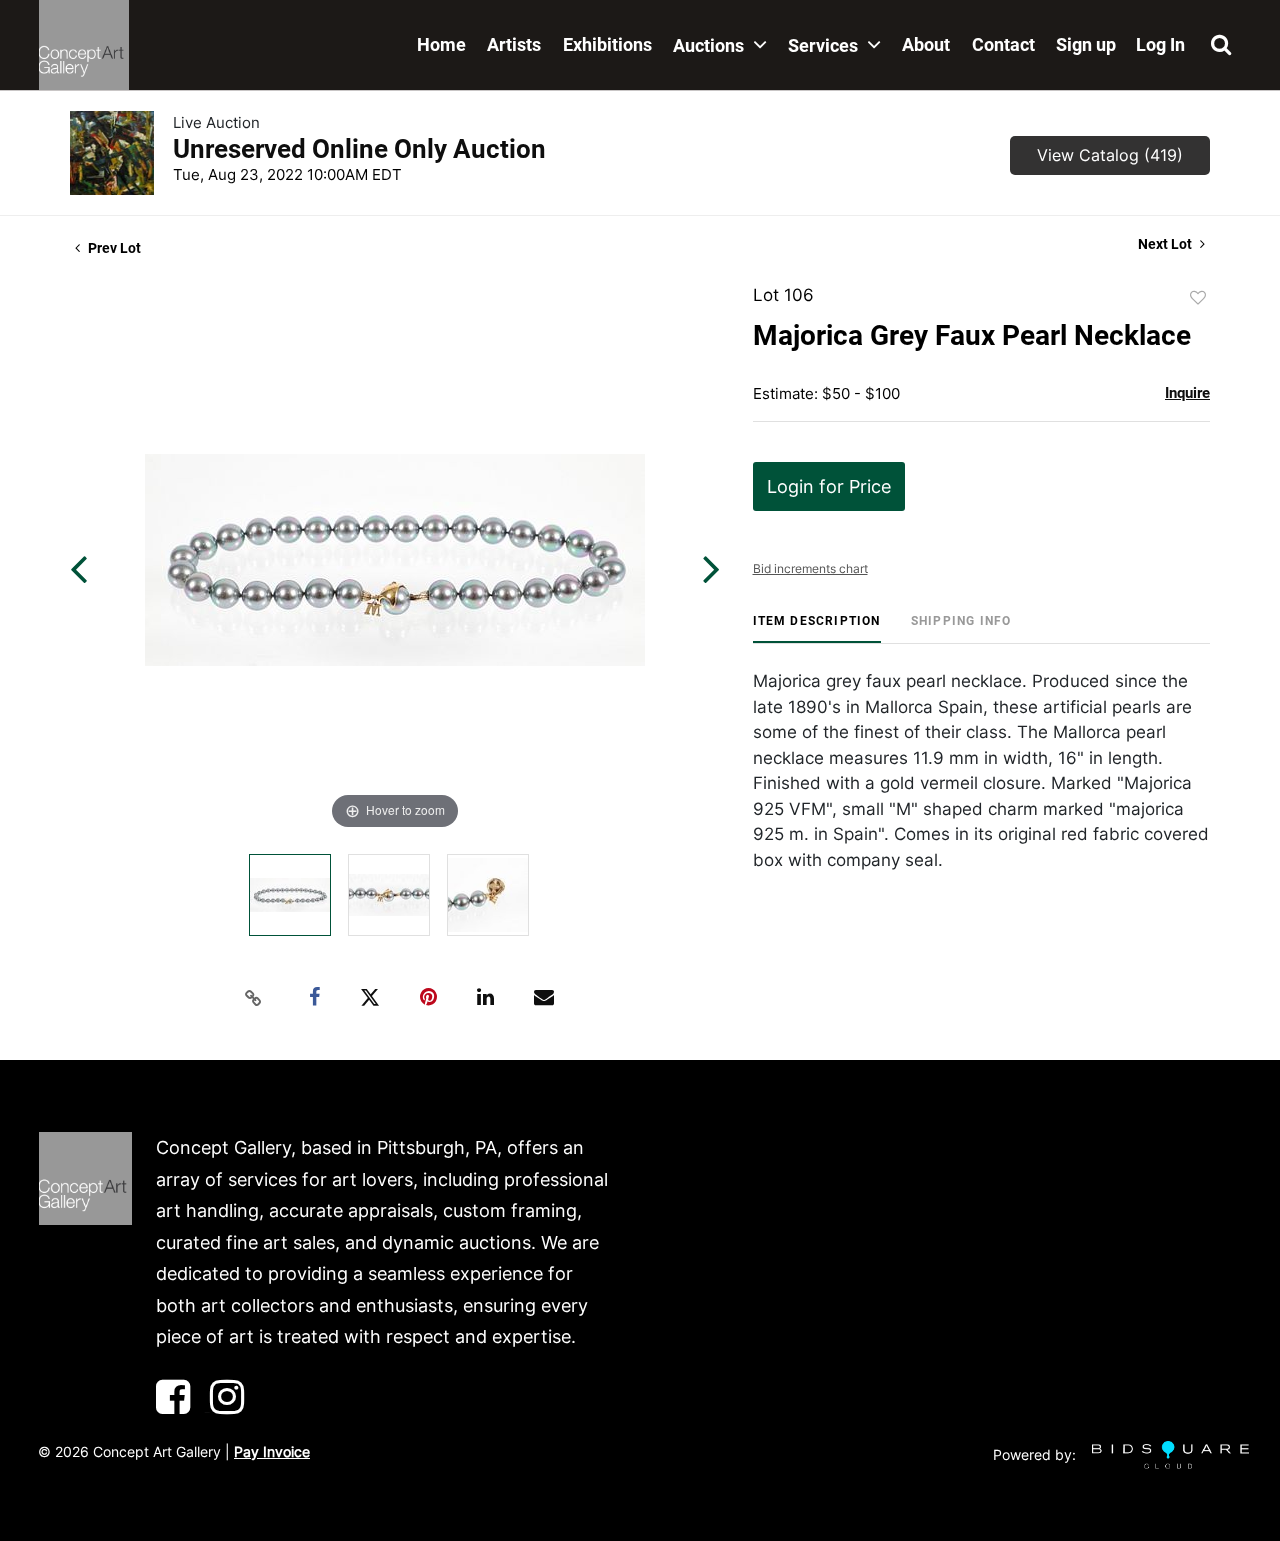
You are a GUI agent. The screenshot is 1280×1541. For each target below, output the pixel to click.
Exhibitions (607, 44)
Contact (1003, 44)
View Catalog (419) (1110, 155)
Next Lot (1166, 244)
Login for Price (829, 486)
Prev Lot (113, 248)
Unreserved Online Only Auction (359, 149)
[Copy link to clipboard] (254, 998)
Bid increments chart (810, 568)
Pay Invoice (272, 1451)
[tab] (817, 628)
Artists (514, 44)
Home (441, 44)
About (926, 44)
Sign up (1086, 44)
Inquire (1187, 393)
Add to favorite (1198, 298)
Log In (1160, 44)
